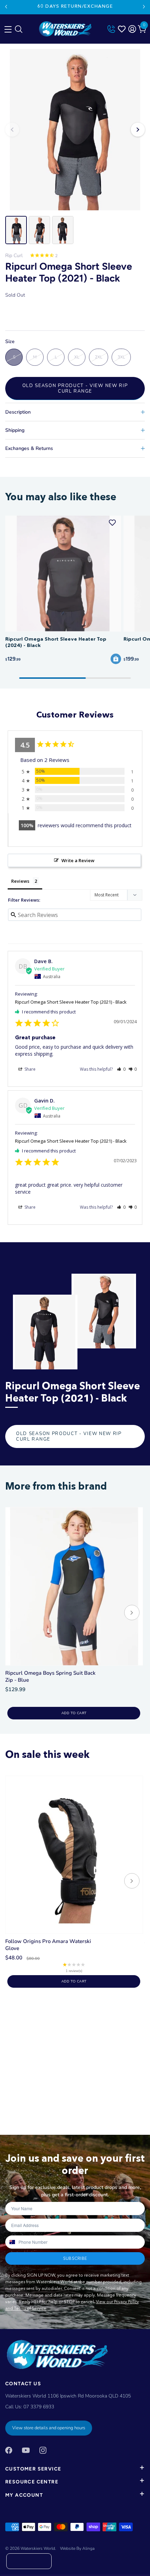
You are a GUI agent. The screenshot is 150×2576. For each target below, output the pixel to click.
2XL (99, 357)
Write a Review (78, 860)
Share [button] (29, 1069)
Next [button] (138, 130)
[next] (132, 1613)
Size (10, 342)
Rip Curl (14, 256)
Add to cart (74, 1713)
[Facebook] (9, 2450)
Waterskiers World (38, 2548)
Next (144, 7)
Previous (6, 7)
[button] (121, 1069)
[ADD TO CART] (116, 659)
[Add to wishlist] (112, 523)
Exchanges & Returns (29, 448)
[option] (75, 130)
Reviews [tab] (20, 881)
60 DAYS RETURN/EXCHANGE (75, 6)
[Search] (18, 31)
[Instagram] (43, 2450)
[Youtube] (26, 2450)
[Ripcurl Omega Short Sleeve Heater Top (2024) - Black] (63, 574)
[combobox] (12, 2242)
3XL (121, 357)
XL (77, 357)
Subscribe (75, 2258)
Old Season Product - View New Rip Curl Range (75, 388)
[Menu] (7, 28)
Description (18, 412)
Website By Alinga (77, 2548)
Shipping (15, 430)
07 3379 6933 (39, 2407)
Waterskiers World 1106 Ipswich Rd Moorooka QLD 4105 (68, 2396)
